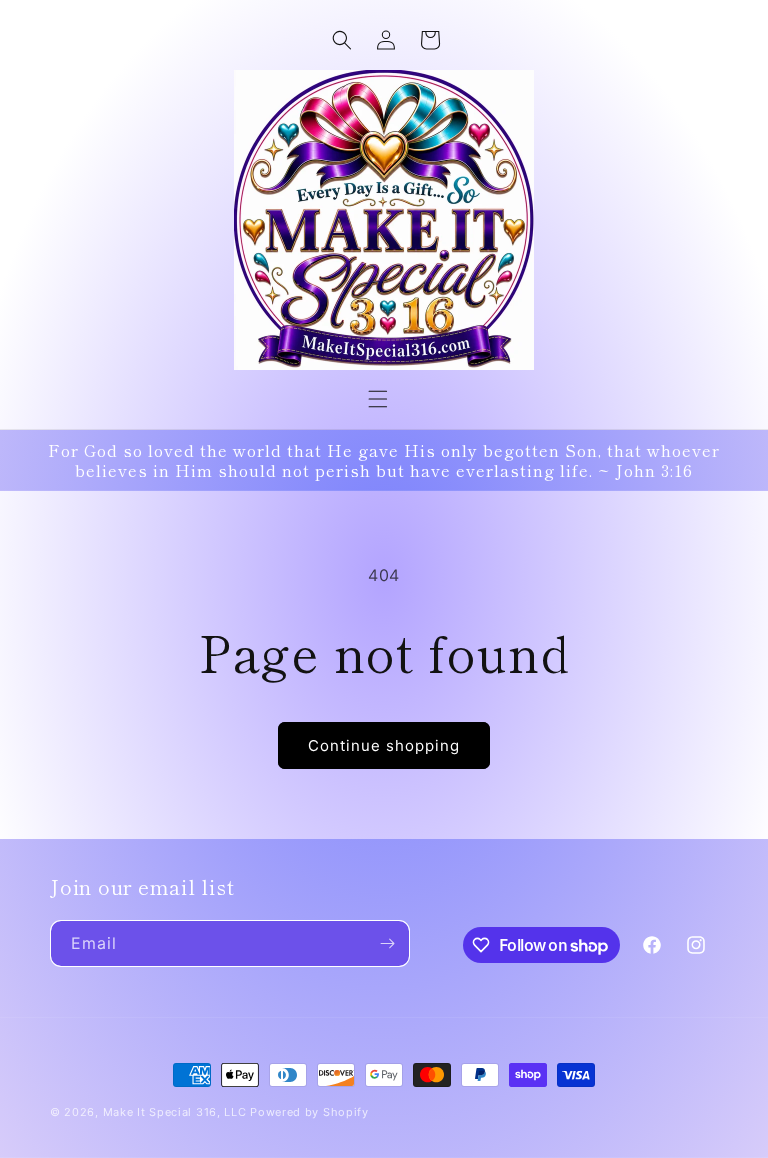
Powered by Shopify (309, 1112)
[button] (378, 399)
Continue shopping (384, 745)
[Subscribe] (387, 943)
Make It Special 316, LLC (175, 1112)
